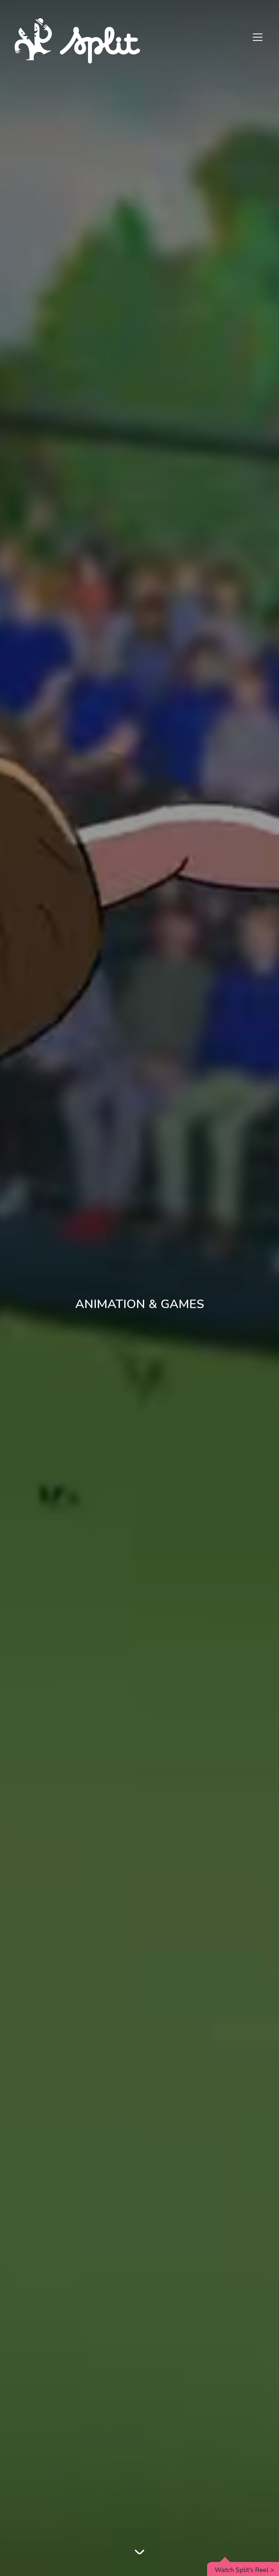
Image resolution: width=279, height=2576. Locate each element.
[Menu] (258, 38)
